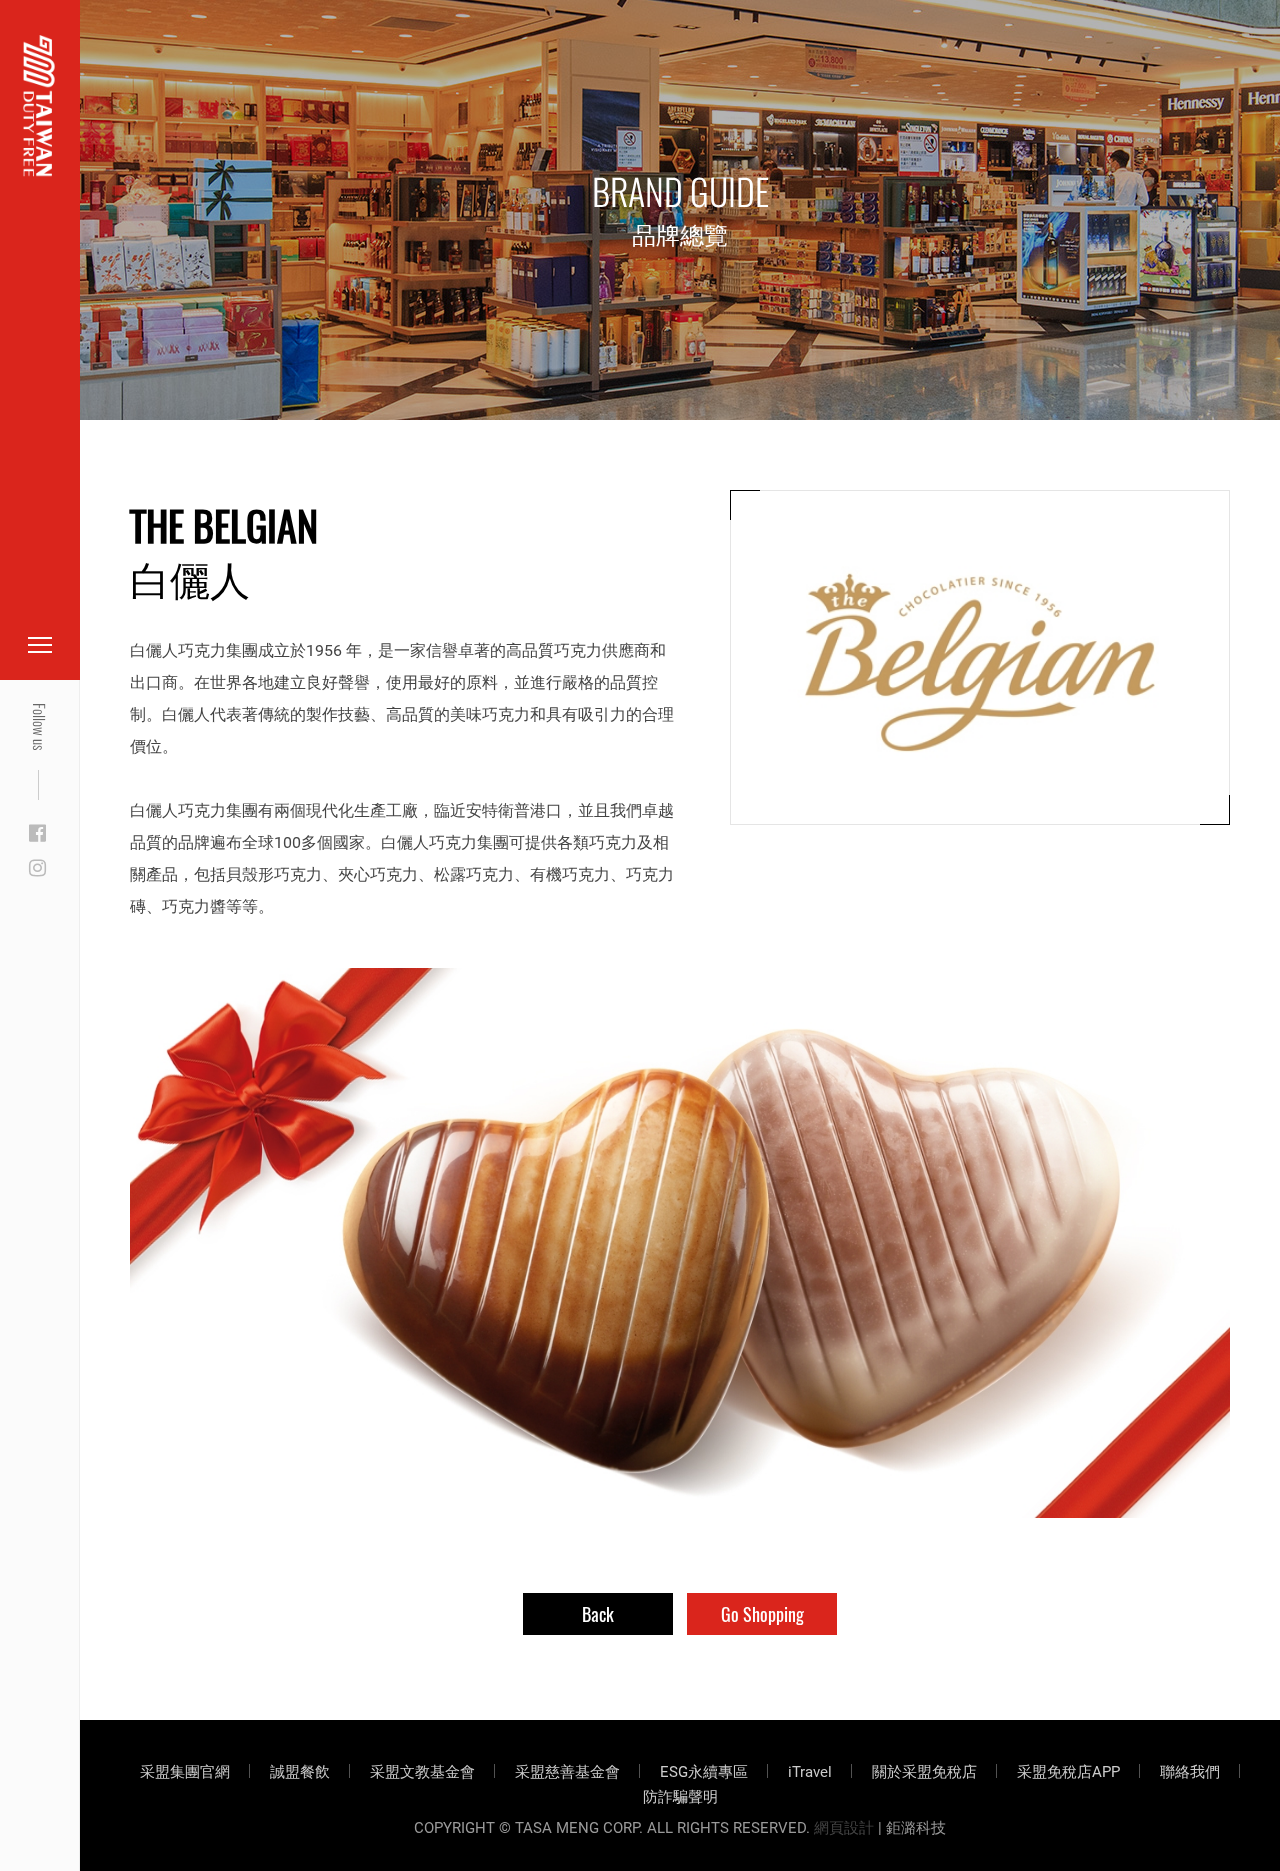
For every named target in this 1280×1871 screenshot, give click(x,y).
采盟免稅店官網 (120, 62)
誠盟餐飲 (300, 1772)
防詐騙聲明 (680, 1797)
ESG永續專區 (704, 1772)
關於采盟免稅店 (924, 1772)
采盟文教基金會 (422, 1772)
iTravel (810, 1772)
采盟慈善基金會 (567, 1772)
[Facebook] (37, 834)
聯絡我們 (1190, 1772)
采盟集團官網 (185, 1772)
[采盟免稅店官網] (39, 105)
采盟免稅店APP (1068, 1772)
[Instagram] (37, 869)
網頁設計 (844, 1828)
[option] (680, 1243)
